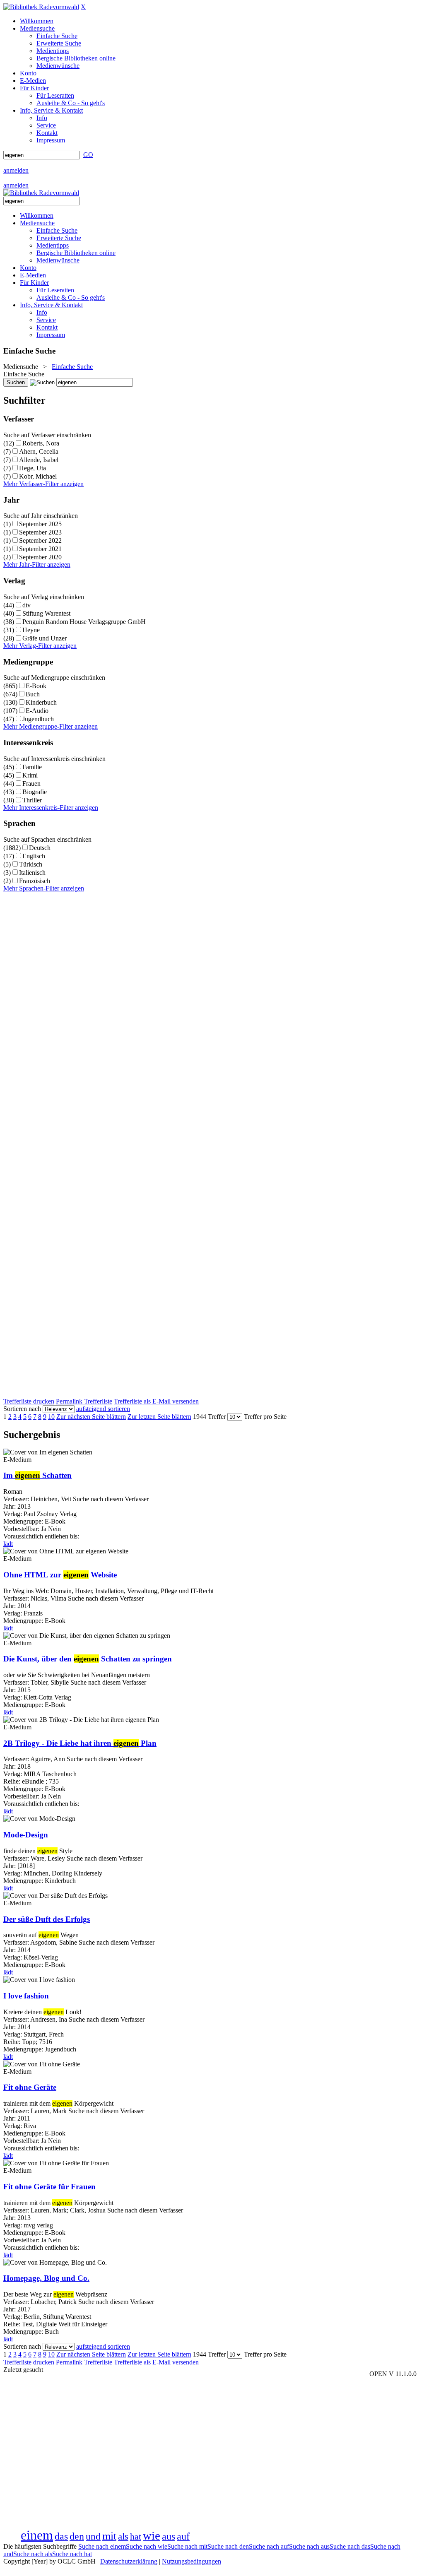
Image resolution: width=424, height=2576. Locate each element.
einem (37, 2535)
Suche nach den (228, 2546)
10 (51, 1417)
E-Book (36, 686)
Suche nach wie (147, 2546)
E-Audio (37, 711)
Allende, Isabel (39, 460)
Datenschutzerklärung (129, 2561)
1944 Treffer (209, 1417)
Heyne (31, 630)
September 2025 (40, 524)
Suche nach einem (102, 2546)
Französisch (35, 881)
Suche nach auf (269, 2546)
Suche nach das (350, 2546)
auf (183, 2536)
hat (136, 2537)
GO (88, 155)
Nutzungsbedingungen (192, 2561)
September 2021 (40, 549)
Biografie (35, 792)
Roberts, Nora (41, 443)
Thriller (32, 800)
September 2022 (40, 540)
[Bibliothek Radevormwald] (41, 7)
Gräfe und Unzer (45, 638)
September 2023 (40, 532)
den (77, 2536)
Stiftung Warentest (46, 613)
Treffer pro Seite (265, 1417)
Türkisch (31, 864)
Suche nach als (33, 2554)
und (93, 2536)
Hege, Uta (33, 468)
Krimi (30, 775)
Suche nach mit (187, 2546)
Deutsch (40, 848)
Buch (33, 694)
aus (169, 2536)
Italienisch (32, 873)
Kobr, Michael (38, 476)
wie (152, 2535)
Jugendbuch (38, 719)
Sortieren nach (22, 1409)
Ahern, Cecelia (39, 451)
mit (109, 2536)
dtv (26, 605)
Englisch (34, 856)
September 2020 (40, 557)
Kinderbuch (41, 702)
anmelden (16, 170)
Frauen (31, 784)
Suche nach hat (72, 2554)
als (123, 2536)
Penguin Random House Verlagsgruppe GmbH (84, 622)
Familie (32, 767)
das (61, 2536)
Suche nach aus (309, 2546)
